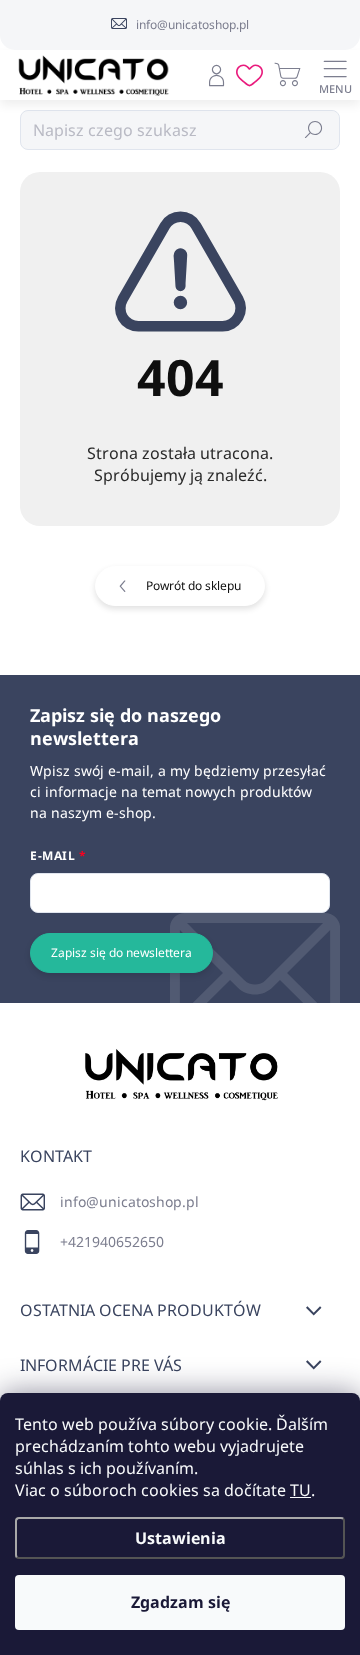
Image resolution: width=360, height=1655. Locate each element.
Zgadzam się (180, 1602)
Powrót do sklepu (193, 585)
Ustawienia (180, 1538)
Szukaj (314, 129)
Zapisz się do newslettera (121, 952)
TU (300, 1490)
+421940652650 (112, 1241)
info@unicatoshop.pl (129, 1201)
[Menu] (335, 75)
